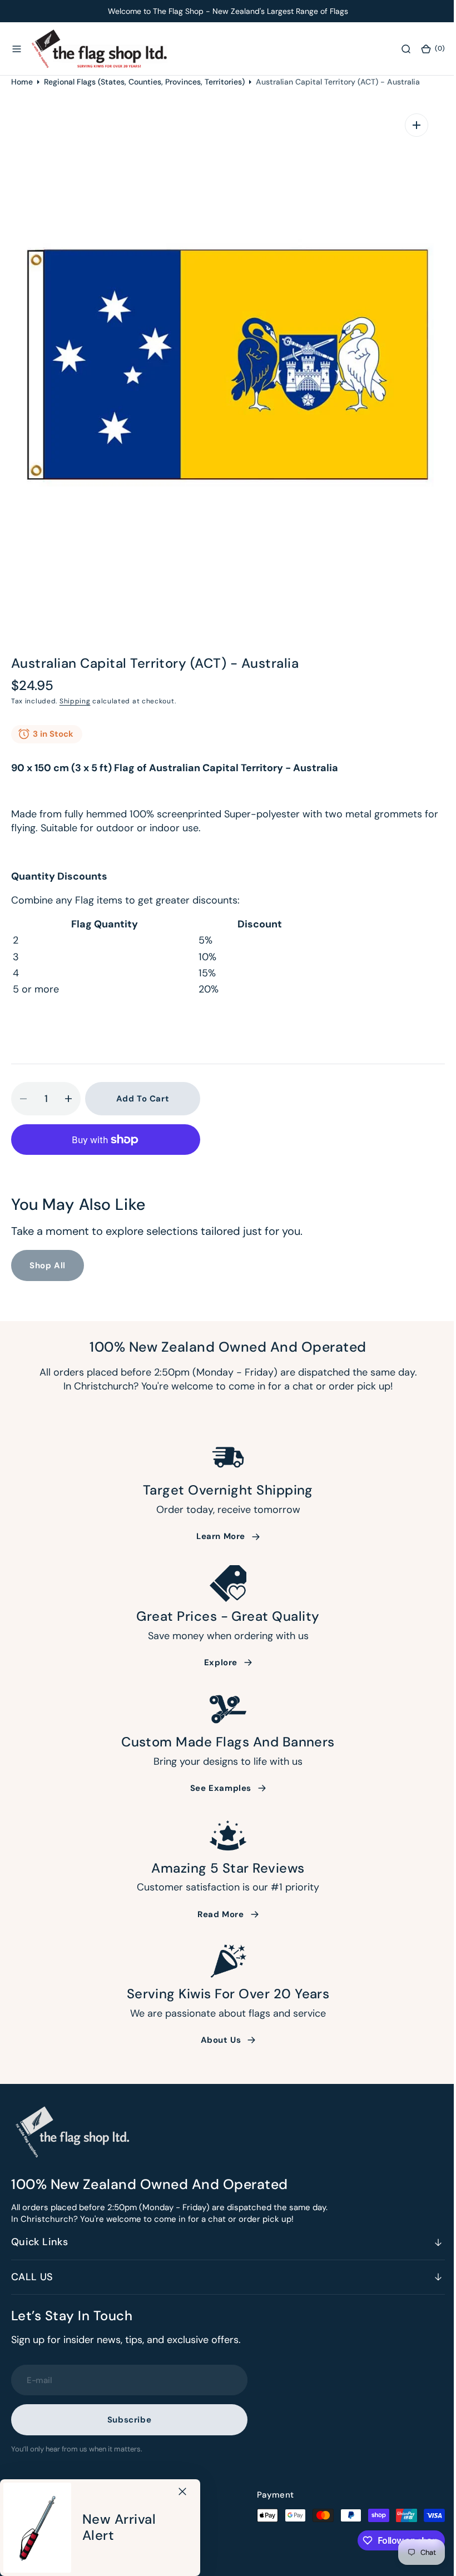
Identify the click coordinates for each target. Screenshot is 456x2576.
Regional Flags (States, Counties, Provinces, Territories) (144, 82)
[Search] (398, 49)
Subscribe (129, 2420)
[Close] (182, 2491)
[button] (17, 49)
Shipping (75, 701)
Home (22, 82)
